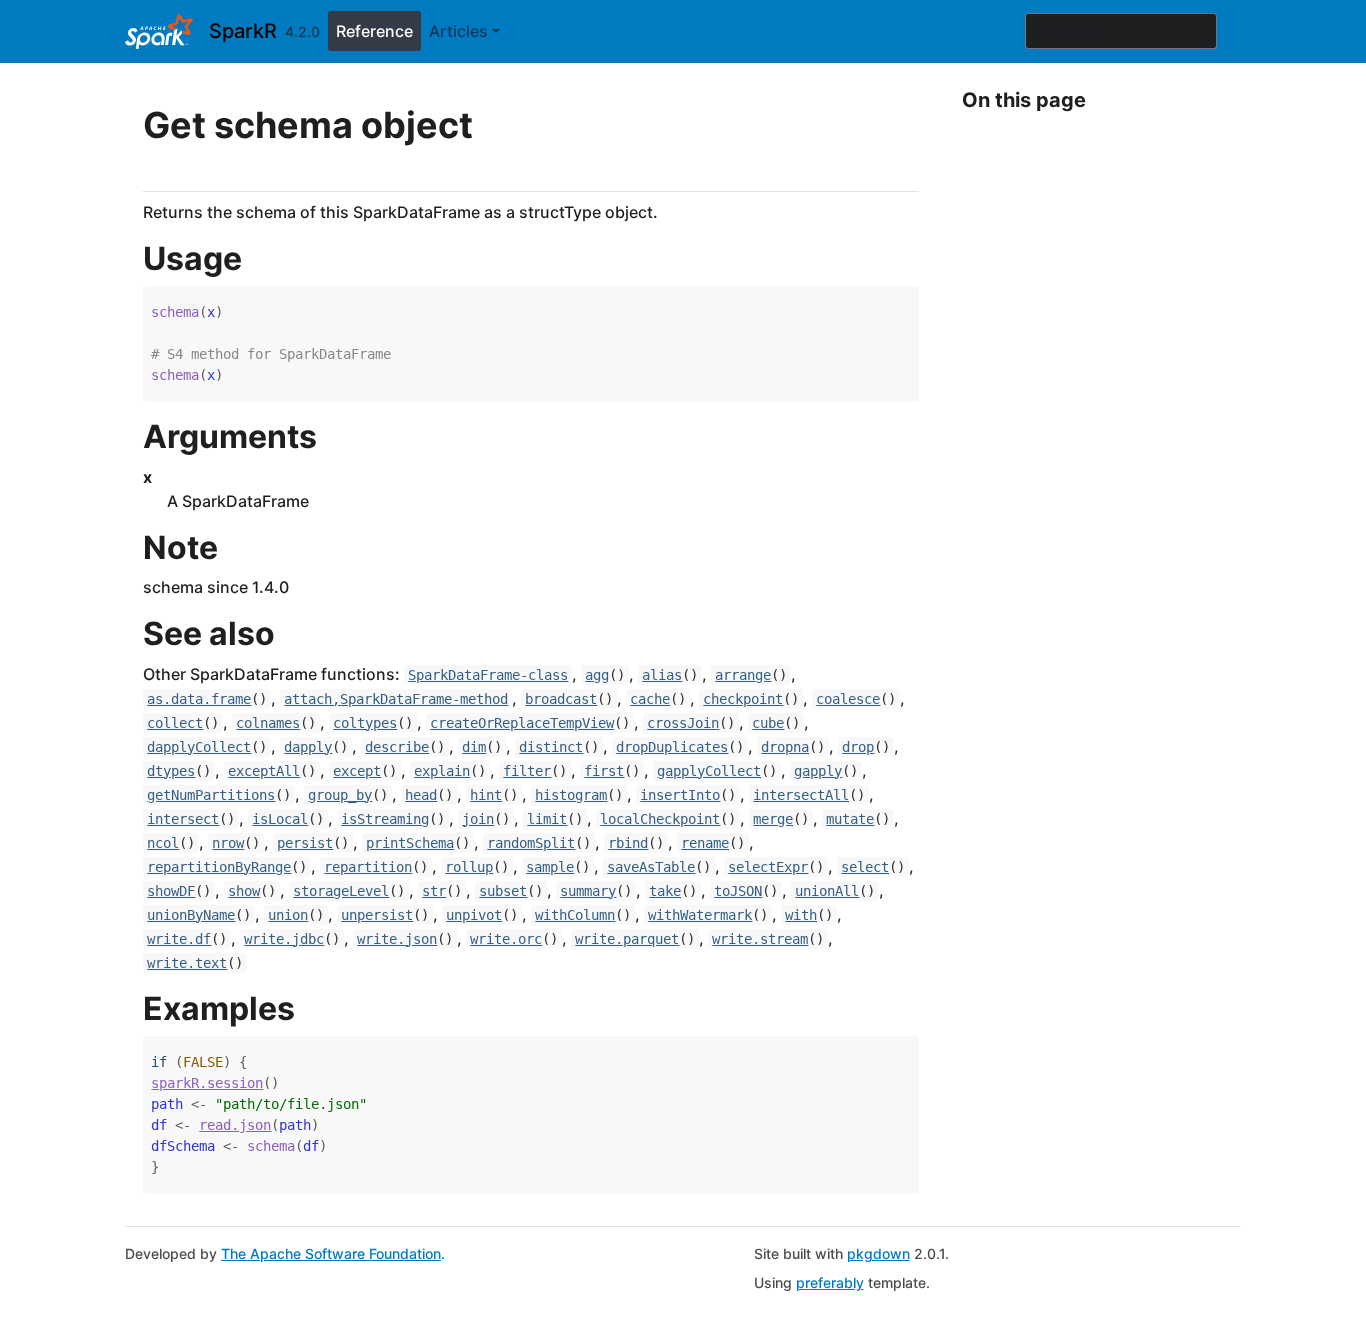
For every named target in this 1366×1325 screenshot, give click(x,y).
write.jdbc (284, 939)
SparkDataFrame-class (488, 675)
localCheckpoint (660, 819)
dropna (785, 747)
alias (662, 675)
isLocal (280, 819)
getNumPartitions (211, 795)
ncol (163, 843)
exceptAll (264, 771)
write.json (397, 939)
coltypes (365, 723)
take (665, 891)
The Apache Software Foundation (331, 1253)
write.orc (506, 939)
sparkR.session (207, 1083)
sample (550, 867)
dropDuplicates (672, 747)
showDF (171, 891)
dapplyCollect (199, 747)
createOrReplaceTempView (522, 723)
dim (474, 747)
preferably (830, 1282)
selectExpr (768, 867)
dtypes (171, 771)
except (357, 771)
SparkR (243, 31)
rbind (628, 843)
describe (397, 747)
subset (503, 891)
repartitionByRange (219, 867)
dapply (308, 747)
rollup (469, 867)
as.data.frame (199, 699)
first (604, 771)
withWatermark (700, 915)
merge (773, 819)
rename (705, 843)
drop (858, 747)
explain (442, 771)
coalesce (848, 699)
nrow (228, 843)
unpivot (474, 915)
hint (486, 795)
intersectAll (801, 795)
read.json (235, 1125)
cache (650, 699)
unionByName (191, 915)
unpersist (377, 915)
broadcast (561, 699)
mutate (850, 819)
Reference (374, 31)
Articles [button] (458, 31)
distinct (551, 747)
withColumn (575, 915)
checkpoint (743, 699)
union (288, 915)
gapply (818, 771)
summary (588, 891)
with (801, 915)
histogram (571, 795)
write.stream (760, 939)
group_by (340, 795)
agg (597, 675)
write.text (187, 963)
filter (527, 771)
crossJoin (683, 723)
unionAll (827, 891)
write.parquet (627, 939)
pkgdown (878, 1253)
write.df (179, 939)
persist (305, 843)
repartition (368, 867)
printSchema (410, 843)
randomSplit (531, 843)
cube (768, 723)
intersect (183, 819)
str (434, 891)
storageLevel (341, 891)
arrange (743, 675)
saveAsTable (651, 867)
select (865, 867)
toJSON (738, 891)
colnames (268, 723)
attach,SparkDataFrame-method (396, 699)
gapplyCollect (709, 771)
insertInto (680, 795)
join (478, 819)
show (244, 891)
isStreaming (385, 819)
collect (175, 723)
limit (547, 819)
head (421, 795)
